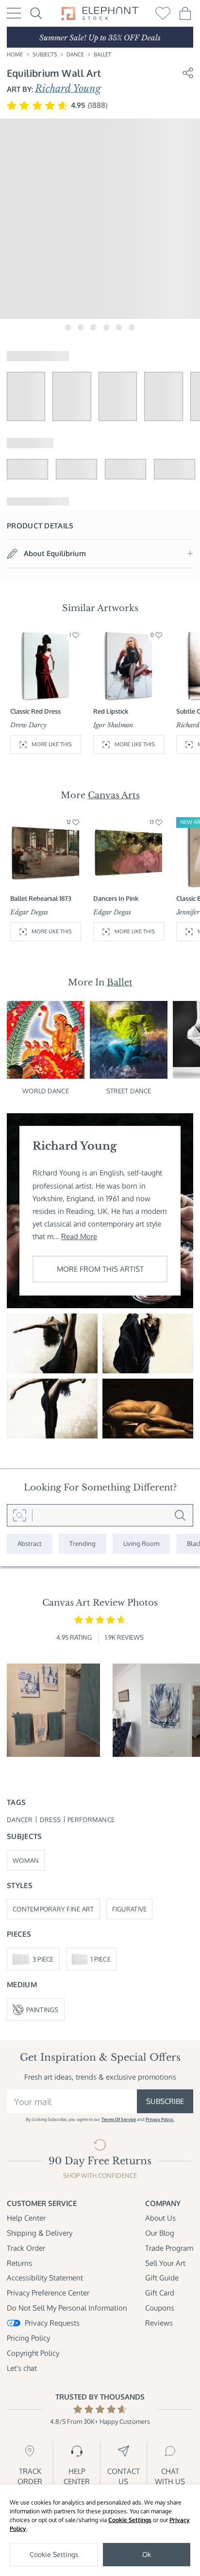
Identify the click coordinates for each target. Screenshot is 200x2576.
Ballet (102, 54)
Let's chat (22, 2368)
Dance (75, 54)
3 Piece (43, 1959)
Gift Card (160, 2293)
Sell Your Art (165, 2263)
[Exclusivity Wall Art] (52, 1343)
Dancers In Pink (116, 898)
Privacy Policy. (160, 2119)
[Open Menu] (14, 13)
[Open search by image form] (20, 1515)
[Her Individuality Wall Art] (52, 1409)
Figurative (130, 1909)
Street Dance (129, 1091)
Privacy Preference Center (48, 2293)
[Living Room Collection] (141, 1543)
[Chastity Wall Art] (148, 1409)
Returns (19, 2263)
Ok (147, 2554)
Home (15, 54)
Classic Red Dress (35, 711)
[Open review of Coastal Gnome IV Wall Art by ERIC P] (53, 1710)
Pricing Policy (28, 2338)
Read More (79, 1236)
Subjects (45, 54)
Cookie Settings (130, 2520)
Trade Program (169, 2248)
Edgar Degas (29, 912)
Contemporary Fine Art (53, 1909)
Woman (26, 1860)
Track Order (26, 2248)
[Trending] (83, 1543)
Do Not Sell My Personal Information (67, 2308)
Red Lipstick (111, 711)
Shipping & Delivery (40, 2233)
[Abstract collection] (30, 1543)
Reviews (159, 2323)
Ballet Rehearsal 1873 (41, 898)
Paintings (42, 2009)
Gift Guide (162, 2278)
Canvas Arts (114, 795)
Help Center (26, 2218)
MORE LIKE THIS (52, 744)
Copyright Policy (33, 2353)
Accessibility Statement (45, 2278)
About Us (160, 2218)
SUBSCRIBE (165, 2101)
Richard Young (68, 88)
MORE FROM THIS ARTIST (100, 1269)
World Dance (45, 1091)
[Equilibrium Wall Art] (148, 1343)
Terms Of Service (119, 2119)
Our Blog (160, 2233)
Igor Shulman (113, 725)
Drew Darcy (28, 725)
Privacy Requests (52, 2323)
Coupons (160, 2308)
